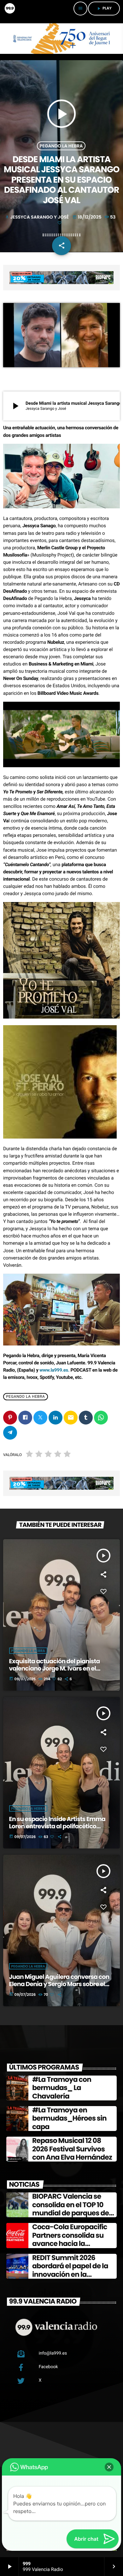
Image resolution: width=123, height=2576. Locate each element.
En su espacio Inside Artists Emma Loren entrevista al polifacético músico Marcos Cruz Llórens (57, 1826)
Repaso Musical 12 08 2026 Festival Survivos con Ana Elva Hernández (72, 2149)
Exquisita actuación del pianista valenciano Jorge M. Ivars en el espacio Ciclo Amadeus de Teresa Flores (57, 1672)
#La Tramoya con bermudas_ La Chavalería (62, 2088)
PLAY (104, 8)
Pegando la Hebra (61, 146)
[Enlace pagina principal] (9, 9)
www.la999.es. (54, 1370)
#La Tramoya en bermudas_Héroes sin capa (69, 2118)
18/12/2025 (88, 217)
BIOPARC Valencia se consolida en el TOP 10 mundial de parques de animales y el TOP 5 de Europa (70, 2213)
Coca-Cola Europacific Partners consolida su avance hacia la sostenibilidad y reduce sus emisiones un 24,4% (71, 2244)
